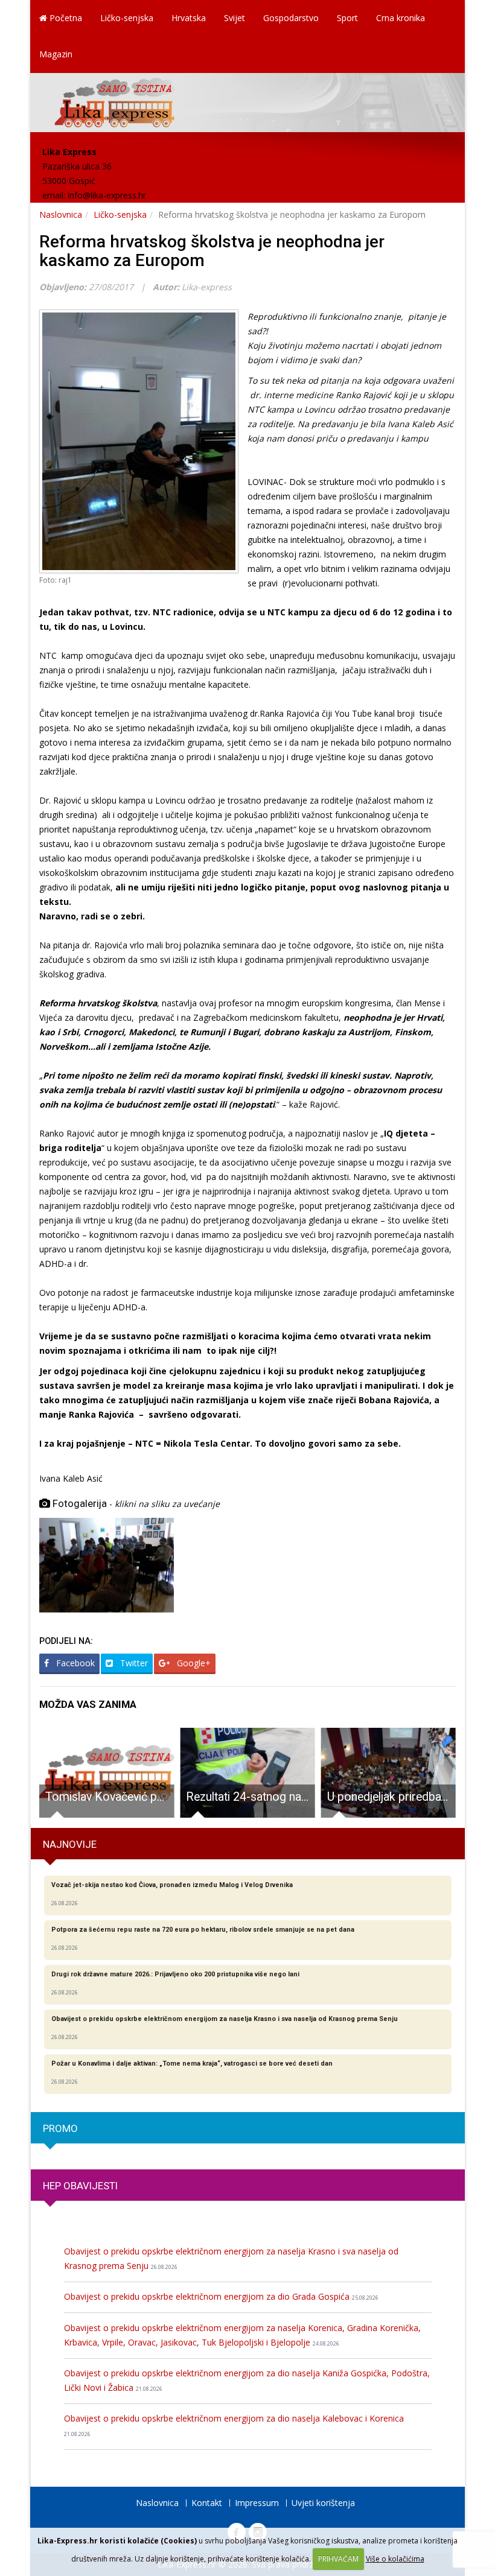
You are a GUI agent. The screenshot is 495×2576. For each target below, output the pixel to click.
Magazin (56, 54)
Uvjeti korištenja (323, 2503)
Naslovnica (61, 214)
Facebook (74, 1663)
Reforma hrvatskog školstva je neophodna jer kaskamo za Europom (212, 251)
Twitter (133, 1663)
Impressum (257, 2503)
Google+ (193, 1663)
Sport (347, 18)
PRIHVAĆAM (338, 2559)
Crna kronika (401, 18)
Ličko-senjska (127, 18)
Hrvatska (189, 18)
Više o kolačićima (395, 2559)
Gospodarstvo (291, 18)
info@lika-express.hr (107, 195)
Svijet (235, 18)
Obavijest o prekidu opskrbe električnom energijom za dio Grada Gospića (221, 2296)
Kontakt (207, 2503)
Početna (65, 18)
